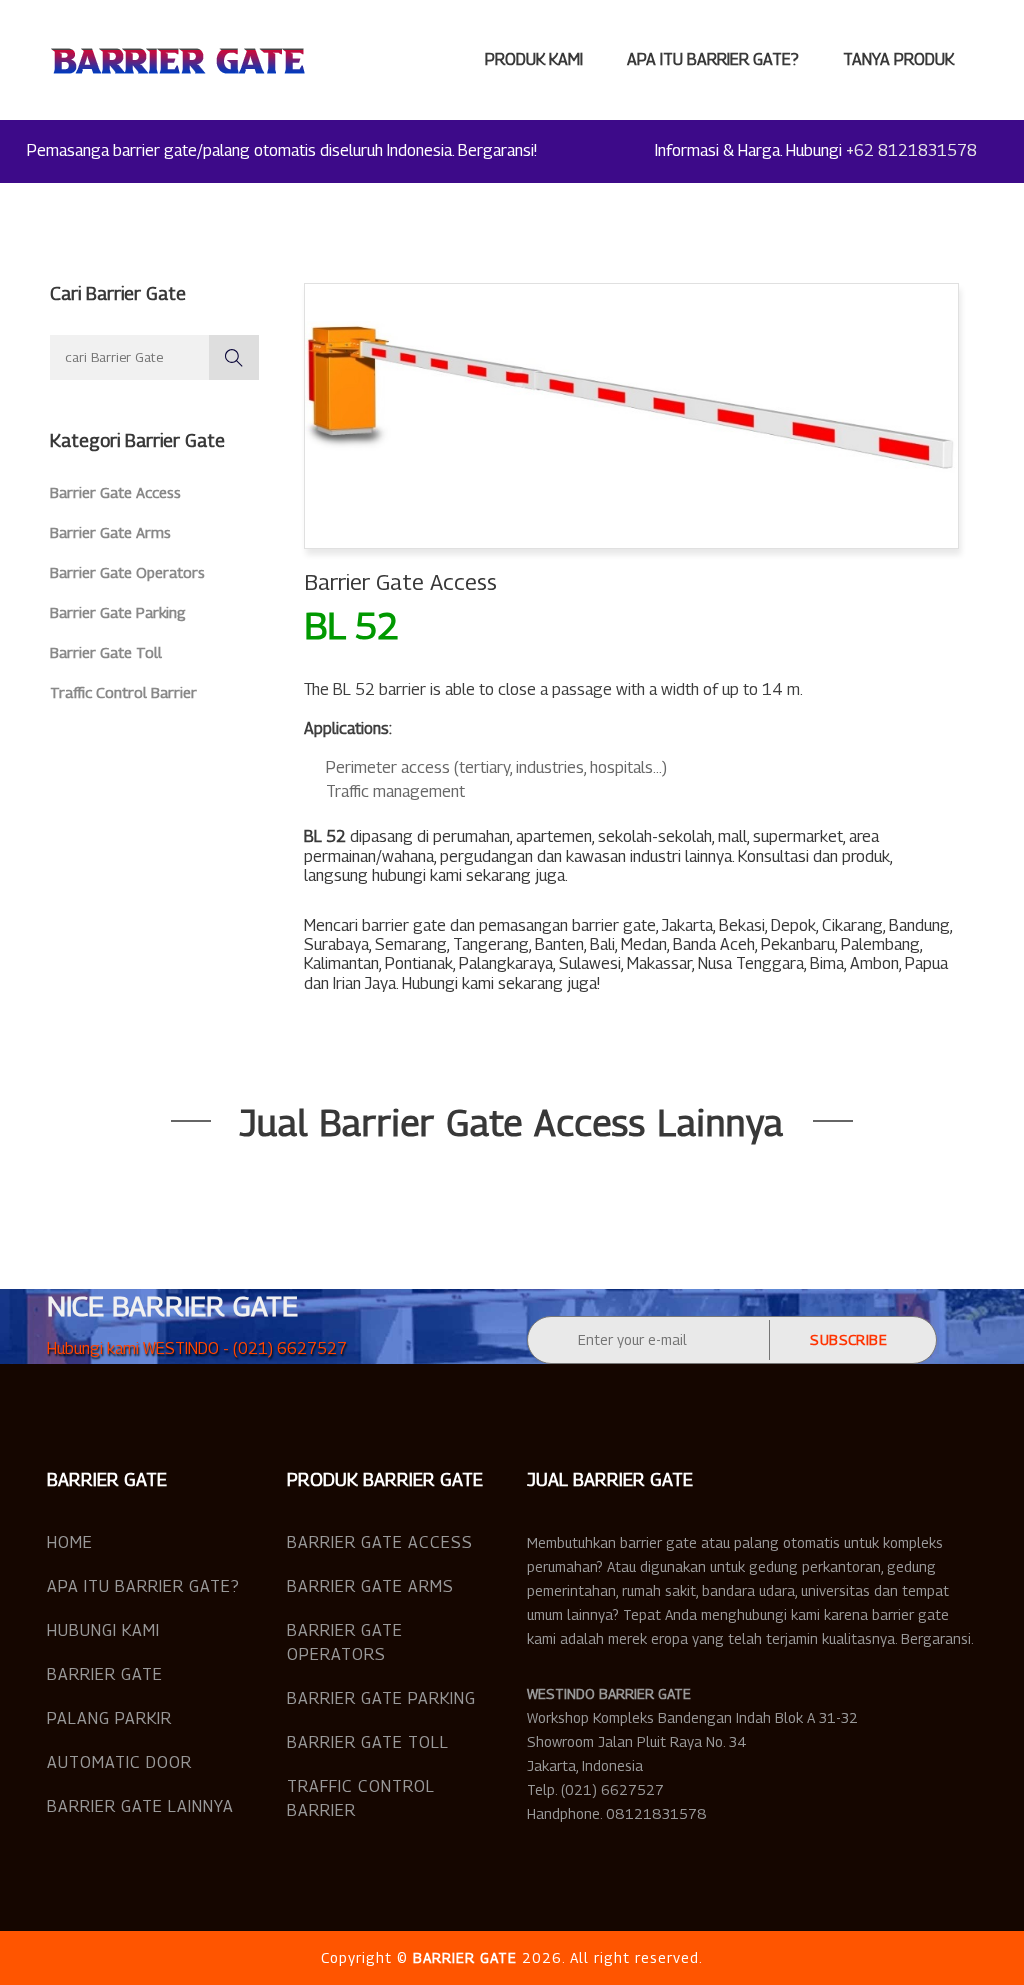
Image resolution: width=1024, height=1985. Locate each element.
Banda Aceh (714, 944)
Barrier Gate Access (115, 492)
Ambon (874, 963)
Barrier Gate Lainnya (140, 1806)
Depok (793, 925)
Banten (559, 944)
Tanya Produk (898, 59)
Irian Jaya (364, 983)
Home (70, 1542)
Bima (827, 963)
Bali (602, 944)
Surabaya (336, 944)
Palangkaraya (506, 963)
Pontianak (419, 963)
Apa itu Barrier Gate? (713, 59)
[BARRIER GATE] (177, 60)
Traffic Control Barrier (123, 692)
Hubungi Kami (103, 1630)
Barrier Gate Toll (106, 652)
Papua (926, 963)
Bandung (919, 925)
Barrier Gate (105, 1674)
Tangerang (491, 944)
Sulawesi (590, 963)
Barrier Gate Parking (118, 612)
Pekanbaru (798, 944)
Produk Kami (534, 59)
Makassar (659, 963)
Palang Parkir (109, 1718)
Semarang (411, 944)
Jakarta (687, 925)
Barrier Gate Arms (110, 532)
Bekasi (742, 925)
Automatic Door (119, 1762)
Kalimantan (341, 963)
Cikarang (852, 925)
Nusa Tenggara (751, 963)
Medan (644, 944)
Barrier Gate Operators (127, 572)
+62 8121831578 (911, 150)
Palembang (880, 944)
